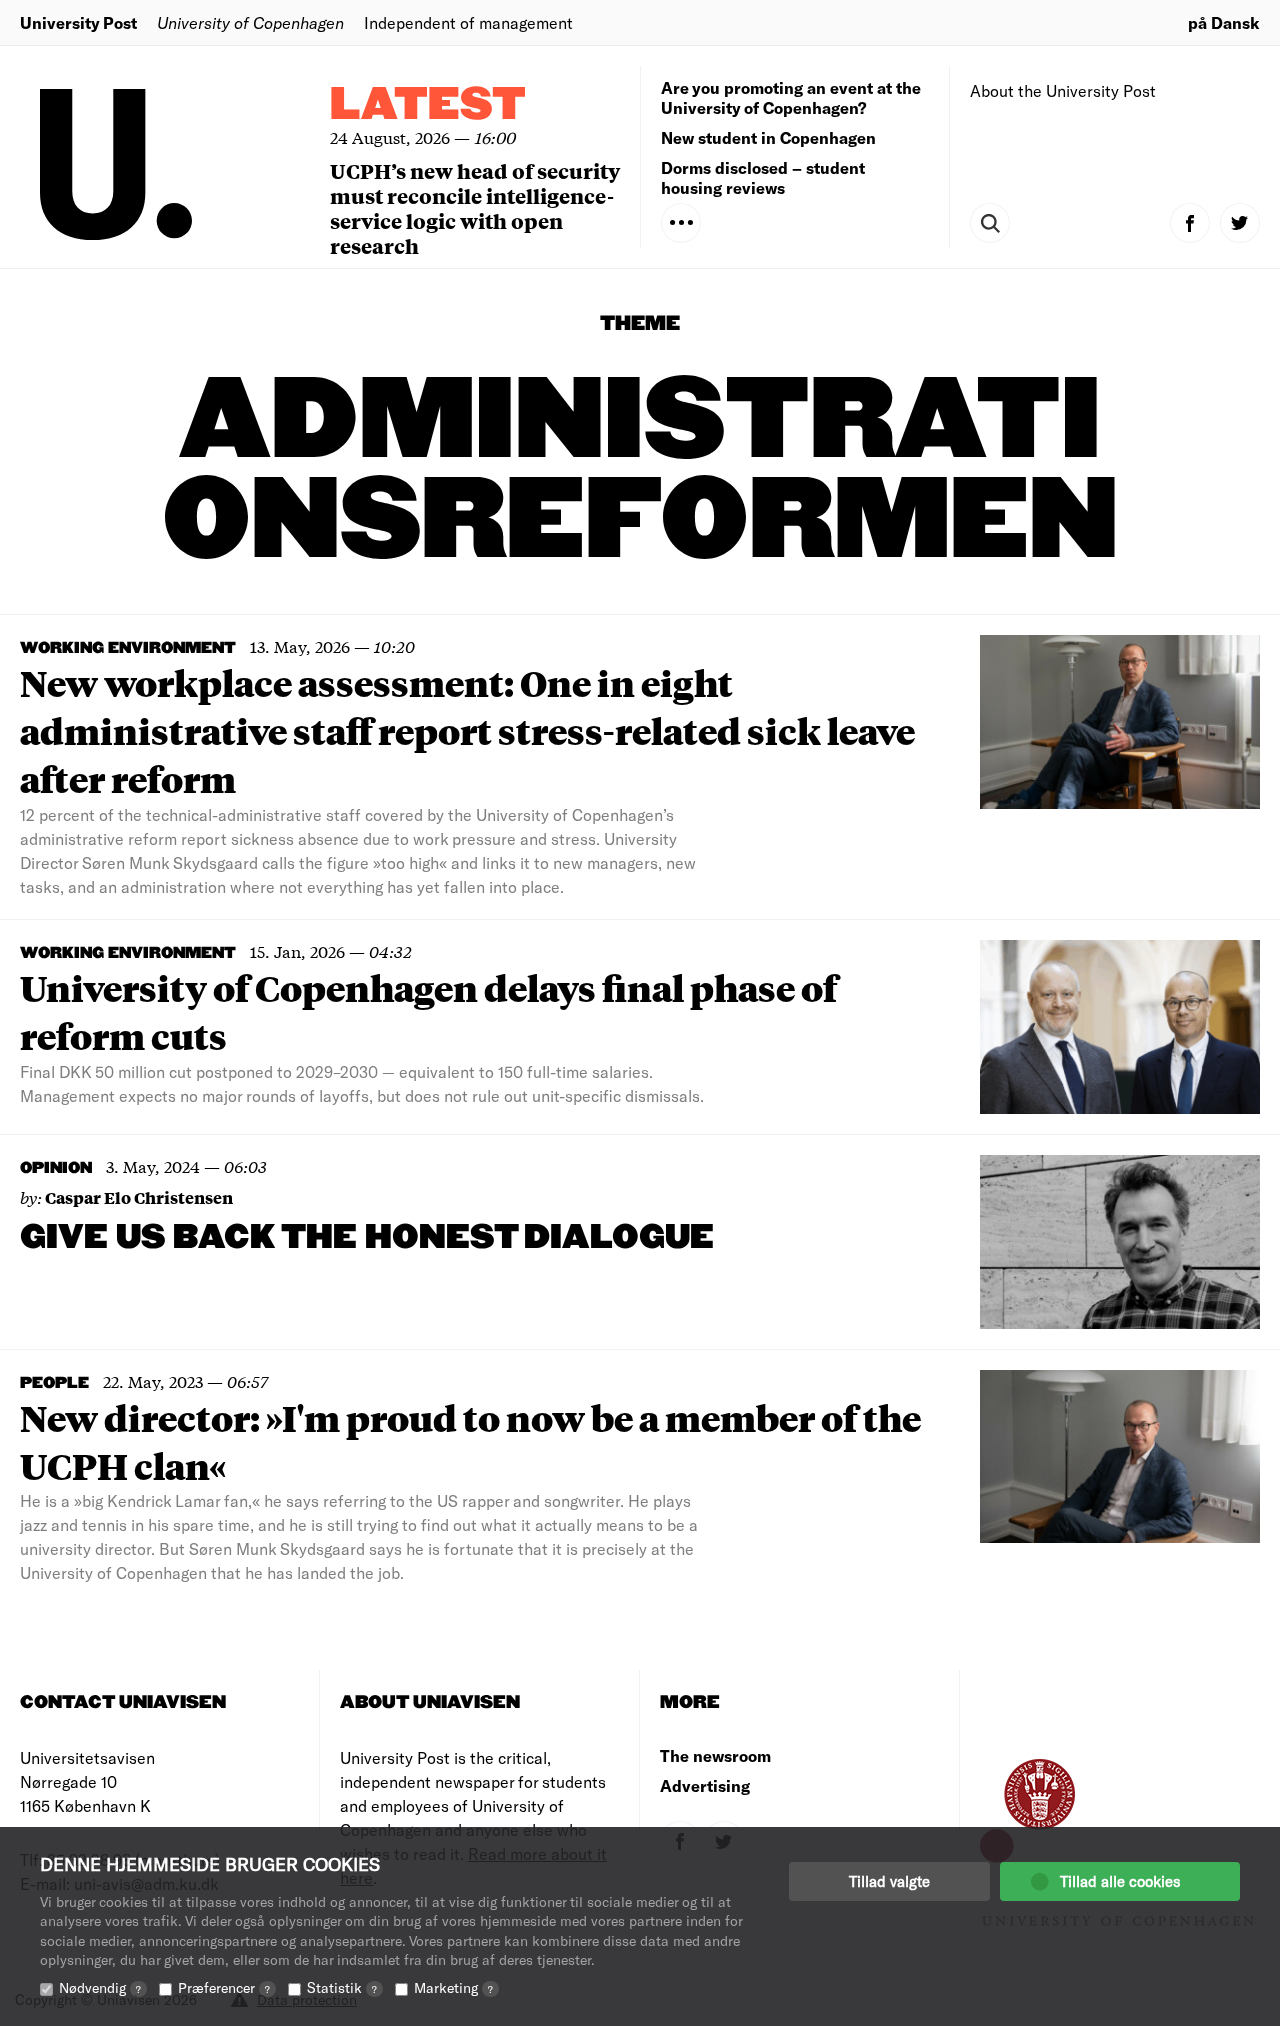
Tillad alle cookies (1120, 1881)
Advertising (705, 1785)
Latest (428, 105)
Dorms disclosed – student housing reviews (763, 177)
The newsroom (715, 1755)
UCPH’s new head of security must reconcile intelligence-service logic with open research (475, 208)
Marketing (453, 1987)
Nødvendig (100, 1987)
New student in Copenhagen (768, 137)
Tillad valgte (889, 1881)
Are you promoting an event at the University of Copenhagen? (791, 97)
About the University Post (1063, 90)
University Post (78, 22)
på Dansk (1224, 22)
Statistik (342, 1987)
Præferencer (224, 1987)
